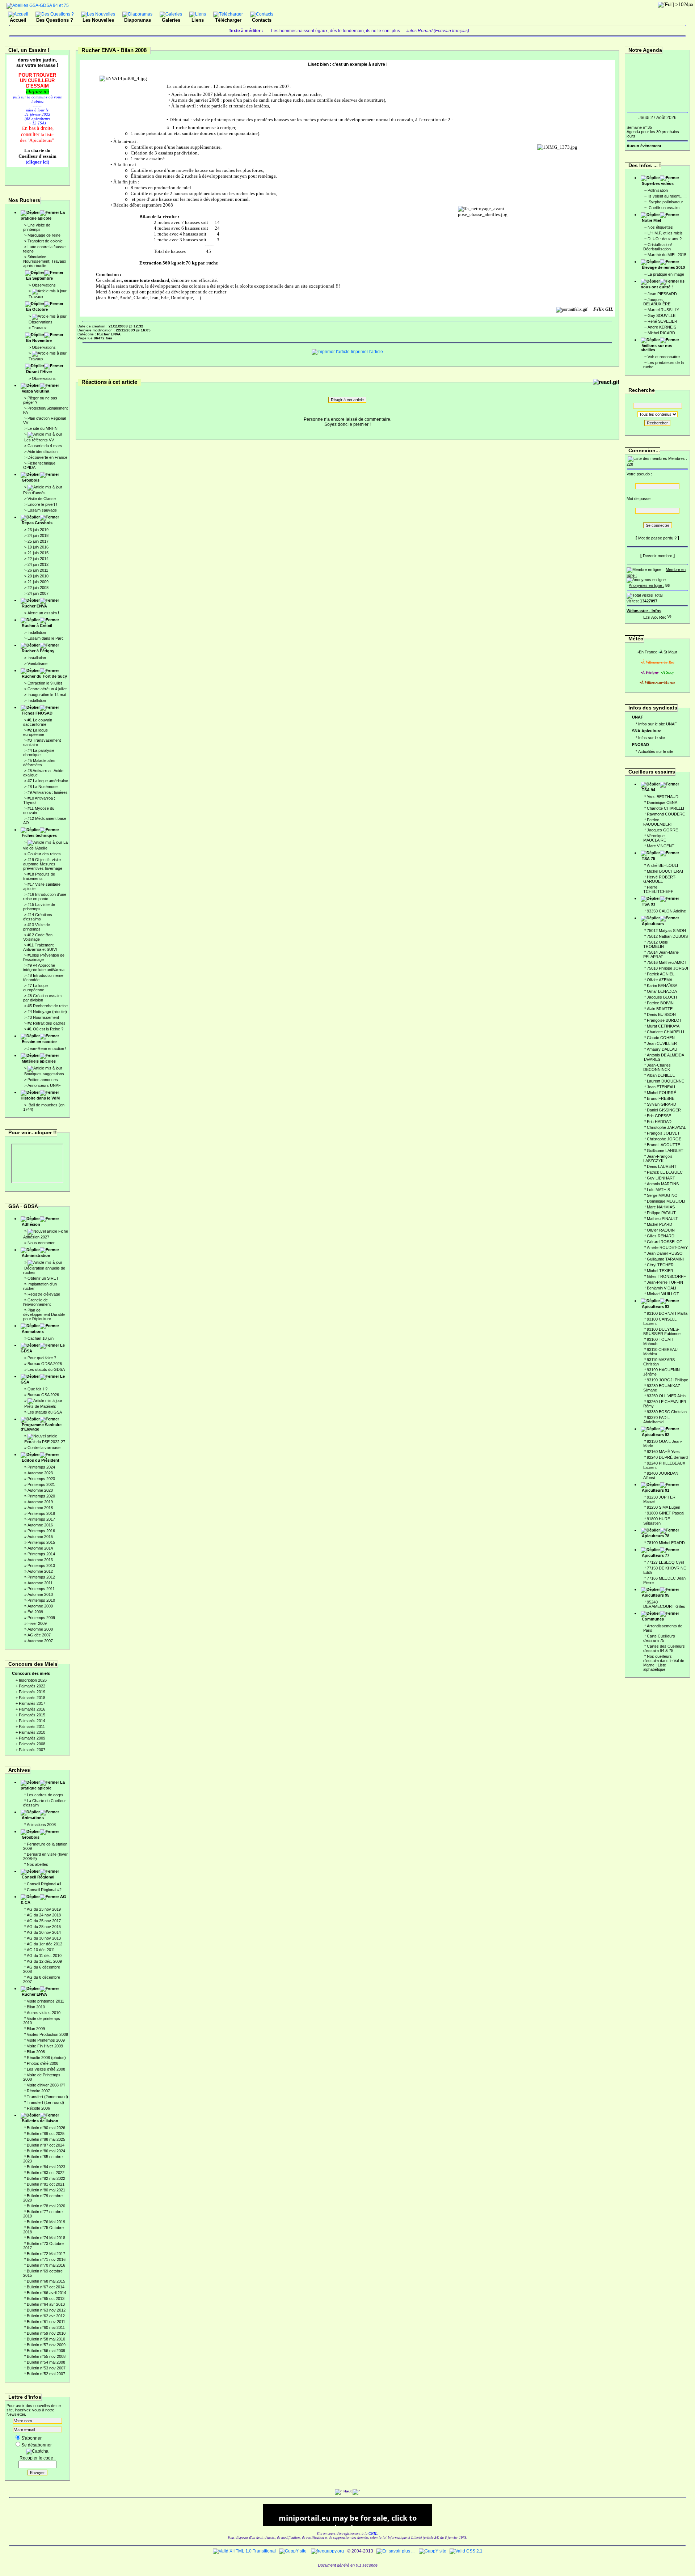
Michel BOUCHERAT (665, 871)
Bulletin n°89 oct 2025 (46, 2134)
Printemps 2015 (41, 1542)
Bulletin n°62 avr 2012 (46, 2316)
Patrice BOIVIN (660, 1003)
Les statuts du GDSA (46, 1369)
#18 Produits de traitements (39, 876)
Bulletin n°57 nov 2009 (46, 2345)
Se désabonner (37, 2445)
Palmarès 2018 (32, 1698)
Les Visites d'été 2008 (46, 2069)
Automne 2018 (40, 1508)
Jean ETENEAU (661, 1087)
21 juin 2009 (38, 582)
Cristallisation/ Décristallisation (658, 247)
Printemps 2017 (41, 1519)
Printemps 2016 (41, 1531)
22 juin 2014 (38, 559)
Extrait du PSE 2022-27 (45, 1442)
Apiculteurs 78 (656, 1536)
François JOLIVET (663, 1133)
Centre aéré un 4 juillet (47, 689)
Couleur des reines (44, 854)
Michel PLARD (660, 1224)
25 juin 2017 (38, 541)
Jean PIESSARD (662, 294)
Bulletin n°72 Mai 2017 (46, 2254)
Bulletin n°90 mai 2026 (46, 2128)
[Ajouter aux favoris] (654, 616)
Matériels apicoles (39, 1061)
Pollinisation (658, 190)
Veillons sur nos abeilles (656, 348)
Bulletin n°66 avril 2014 (47, 2293)
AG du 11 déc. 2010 (44, 1956)
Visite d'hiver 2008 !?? (46, 2085)
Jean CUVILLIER (662, 1043)
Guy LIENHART (661, 1178)
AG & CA (43, 1899)
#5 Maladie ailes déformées (39, 763)
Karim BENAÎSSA (662, 986)
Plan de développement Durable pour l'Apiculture (44, 1314)
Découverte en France (47, 457)
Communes (653, 1619)
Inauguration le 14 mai (47, 695)
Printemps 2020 (41, 1496)
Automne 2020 (40, 1490)
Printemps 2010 (41, 1600)
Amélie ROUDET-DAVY (667, 1247)
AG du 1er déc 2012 (45, 1944)
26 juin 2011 (38, 570)
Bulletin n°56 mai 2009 (46, 2351)
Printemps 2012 (41, 1577)
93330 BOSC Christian (667, 1412)
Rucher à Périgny (38, 651)
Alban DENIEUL (661, 1075)
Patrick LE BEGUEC (665, 1172)
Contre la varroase (44, 1448)
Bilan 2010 (36, 2007)
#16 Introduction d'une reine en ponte (45, 897)
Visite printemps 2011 (45, 2001)
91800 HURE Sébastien (657, 1521)
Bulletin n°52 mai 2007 (46, 2374)
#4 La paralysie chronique (39, 753)
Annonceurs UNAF (44, 1085)
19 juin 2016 (38, 547)
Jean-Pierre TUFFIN (665, 1282)
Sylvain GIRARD (662, 1104)
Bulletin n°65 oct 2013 (46, 2299)
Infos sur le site (652, 738)
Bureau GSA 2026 (43, 1395)
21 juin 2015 (38, 553)
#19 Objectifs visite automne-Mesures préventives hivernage (43, 864)
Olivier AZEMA (660, 980)
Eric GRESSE (659, 1116)
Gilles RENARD (661, 1236)
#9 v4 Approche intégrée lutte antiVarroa (44, 967)
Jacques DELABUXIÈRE (657, 302)
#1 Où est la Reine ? (45, 1029)
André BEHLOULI (662, 865)
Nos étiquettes (660, 227)
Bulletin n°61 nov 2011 (46, 2322)
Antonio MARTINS (663, 1184)
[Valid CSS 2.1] (466, 2551)
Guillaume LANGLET (665, 1151)
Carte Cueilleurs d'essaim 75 (659, 1638)
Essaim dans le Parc (46, 638)
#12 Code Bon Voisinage (38, 937)
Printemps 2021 (41, 1484)
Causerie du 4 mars (45, 446)
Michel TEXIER (660, 1271)
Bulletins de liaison (40, 2121)
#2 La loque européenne (35, 732)
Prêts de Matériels (40, 1406)
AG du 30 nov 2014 (44, 1932)
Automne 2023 (40, 1473)
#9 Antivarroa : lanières (48, 792)
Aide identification (43, 452)
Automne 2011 (40, 1583)
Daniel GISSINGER (664, 1110)
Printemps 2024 (41, 1467)
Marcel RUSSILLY (663, 310)
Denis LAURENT (662, 1166)
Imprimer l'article (366, 352)
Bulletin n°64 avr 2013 (46, 2304)
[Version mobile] (669, 616)
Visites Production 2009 (47, 2034)
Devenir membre (658, 556)
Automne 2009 (40, 1606)
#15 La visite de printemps (39, 907)
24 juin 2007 (38, 593)
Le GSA (43, 1379)
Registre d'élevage (44, 1294)
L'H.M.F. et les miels (665, 233)
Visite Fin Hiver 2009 (45, 2046)
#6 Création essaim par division (42, 998)
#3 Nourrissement (43, 1017)
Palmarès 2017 (32, 1703)
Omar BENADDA (662, 991)
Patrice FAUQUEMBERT (658, 822)
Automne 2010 (40, 1594)
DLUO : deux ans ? (665, 239)
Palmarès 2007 (32, 1750)
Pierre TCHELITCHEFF (658, 889)
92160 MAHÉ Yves (663, 1452)
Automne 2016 (40, 1525)
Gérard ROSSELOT (665, 1242)
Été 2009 (35, 1612)
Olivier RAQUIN (661, 1230)
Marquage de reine (44, 235)
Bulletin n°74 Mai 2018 (46, 2238)
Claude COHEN (661, 1038)
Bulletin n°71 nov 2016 (46, 2259)
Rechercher (657, 423)
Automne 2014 (40, 1548)
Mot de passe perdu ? (657, 538)
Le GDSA (43, 1348)
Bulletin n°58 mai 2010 (46, 2339)
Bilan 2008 (36, 2052)
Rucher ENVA (34, 606)
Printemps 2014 (41, 1554)
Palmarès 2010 (32, 1732)
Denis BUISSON (661, 1014)
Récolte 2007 (38, 2091)
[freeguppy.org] (328, 2551)
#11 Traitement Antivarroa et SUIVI (40, 947)
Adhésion (31, 1224)
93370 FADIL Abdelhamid (656, 1420)
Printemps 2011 (41, 1589)
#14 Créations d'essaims (38, 917)
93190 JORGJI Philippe (667, 1380)
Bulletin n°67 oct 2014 (46, 2287)
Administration (36, 1255)
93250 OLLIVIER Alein (666, 1396)
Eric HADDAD (659, 1122)
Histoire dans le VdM (40, 1098)
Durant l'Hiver (39, 372)
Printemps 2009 (41, 1618)
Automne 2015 (40, 1537)
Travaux (36, 297)
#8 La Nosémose (43, 787)
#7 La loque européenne (35, 988)
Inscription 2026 (33, 1680)
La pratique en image (666, 274)
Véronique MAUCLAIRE (655, 838)
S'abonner (31, 2438)
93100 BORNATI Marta (667, 1313)
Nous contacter (41, 1243)
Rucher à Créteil (37, 626)
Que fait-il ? (37, 1389)
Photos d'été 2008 (43, 2063)
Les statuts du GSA (45, 1412)
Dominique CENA (662, 802)
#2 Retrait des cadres (47, 1023)
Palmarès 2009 (32, 1738)
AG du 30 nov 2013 (44, 1938)
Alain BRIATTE (660, 1009)
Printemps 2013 (41, 1565)
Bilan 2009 (36, 2029)
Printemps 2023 (41, 1479)
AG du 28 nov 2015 (44, 1927)
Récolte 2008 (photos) (46, 2058)
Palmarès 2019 (32, 1692)
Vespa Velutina (35, 391)
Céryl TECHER (660, 1265)
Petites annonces (43, 1080)
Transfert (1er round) (45, 2102)
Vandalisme (37, 664)
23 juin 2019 (38, 530)
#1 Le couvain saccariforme (38, 722)
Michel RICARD (661, 333)
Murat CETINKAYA (663, 1026)
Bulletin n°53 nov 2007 (46, 2368)
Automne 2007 (40, 1641)
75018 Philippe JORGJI (667, 968)
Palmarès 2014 (32, 1721)
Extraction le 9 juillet (45, 683)
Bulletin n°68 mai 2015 (46, 2281)
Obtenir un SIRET (43, 1278)
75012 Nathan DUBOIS (667, 936)
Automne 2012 (40, 1571)
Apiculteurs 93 (656, 1306)
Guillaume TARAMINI (665, 1259)
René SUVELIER (662, 321)
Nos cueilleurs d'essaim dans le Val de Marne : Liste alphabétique (664, 1663)
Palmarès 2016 (32, 1709)
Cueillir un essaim (664, 208)
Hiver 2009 (37, 1623)
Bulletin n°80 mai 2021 (46, 2190)
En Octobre (37, 309)
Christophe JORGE (664, 1139)
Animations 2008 (41, 1825)
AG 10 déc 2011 (41, 1950)
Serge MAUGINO (662, 1195)
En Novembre (39, 340)
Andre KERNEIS (662, 327)
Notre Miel (651, 220)
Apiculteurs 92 (656, 1435)
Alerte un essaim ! (43, 613)
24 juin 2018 (38, 535)
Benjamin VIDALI (662, 1288)
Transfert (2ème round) (47, 2097)
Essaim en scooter (39, 1042)
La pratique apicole (43, 215)
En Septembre (39, 278)
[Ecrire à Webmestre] (646, 616)
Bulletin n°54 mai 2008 (46, 2362)
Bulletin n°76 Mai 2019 (46, 2222)
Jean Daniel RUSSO (665, 1253)
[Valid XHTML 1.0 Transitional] (244, 2551)
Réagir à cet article (347, 400)
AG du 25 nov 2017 (44, 1921)
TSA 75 (648, 859)
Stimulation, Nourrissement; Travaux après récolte (45, 261)
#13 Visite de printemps (37, 927)
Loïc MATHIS (658, 1190)
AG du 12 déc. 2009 (44, 1961)
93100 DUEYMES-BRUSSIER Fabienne (662, 1331)
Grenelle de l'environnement (37, 1302)
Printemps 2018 (41, 1513)
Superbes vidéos (658, 183)
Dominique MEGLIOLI (666, 1201)
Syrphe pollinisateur (665, 202)
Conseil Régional (38, 1877)
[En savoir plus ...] (396, 2551)
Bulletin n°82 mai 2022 (46, 2178)
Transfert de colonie (45, 241)
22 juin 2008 (38, 588)
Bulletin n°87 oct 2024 (46, 2145)
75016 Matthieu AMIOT (667, 962)
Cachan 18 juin (41, 1338)
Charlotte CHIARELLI (665, 808)
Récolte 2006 (38, 2108)
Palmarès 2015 (32, 1715)
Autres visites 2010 (44, 2013)
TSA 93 (648, 904)
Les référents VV (39, 440)
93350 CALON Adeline (666, 911)
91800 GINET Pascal (665, 1513)
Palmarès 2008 (32, 1744)
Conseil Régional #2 (44, 1890)
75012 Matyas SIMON (666, 931)
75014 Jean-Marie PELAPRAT (661, 954)
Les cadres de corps (45, 1795)
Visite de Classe (42, 499)
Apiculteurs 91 (656, 1490)
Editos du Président (41, 1460)
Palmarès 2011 (32, 1726)
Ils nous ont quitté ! (663, 284)
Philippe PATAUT (661, 1213)
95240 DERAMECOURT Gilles (664, 1604)
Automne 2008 (40, 1629)
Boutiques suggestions (44, 1074)
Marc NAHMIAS (661, 1207)
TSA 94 (648, 790)
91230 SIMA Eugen (664, 1507)
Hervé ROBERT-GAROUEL (660, 879)
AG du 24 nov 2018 (44, 1915)
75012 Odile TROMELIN (656, 944)
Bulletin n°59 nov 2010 (46, 2333)
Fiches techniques (39, 835)
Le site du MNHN (43, 428)
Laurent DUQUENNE (665, 1081)
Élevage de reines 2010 (663, 267)
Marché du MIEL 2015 (667, 255)
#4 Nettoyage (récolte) (47, 1012)
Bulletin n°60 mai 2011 (46, 2327)
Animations (33, 1331)
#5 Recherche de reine (48, 1006)
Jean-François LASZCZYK (658, 1158)
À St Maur (669, 652)
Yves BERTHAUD (663, 797)
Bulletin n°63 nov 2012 (46, 2310)
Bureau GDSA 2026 (45, 1364)
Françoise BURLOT (664, 1020)
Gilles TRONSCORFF (666, 1276)
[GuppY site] (293, 2551)
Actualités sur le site (656, 751)
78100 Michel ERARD (666, 1543)
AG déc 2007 (39, 1635)
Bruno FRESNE (661, 1098)
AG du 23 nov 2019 (44, 1909)
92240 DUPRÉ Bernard (667, 1457)
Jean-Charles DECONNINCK (657, 1067)
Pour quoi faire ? (42, 1358)
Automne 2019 (40, 1502)
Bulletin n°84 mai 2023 (46, 2167)
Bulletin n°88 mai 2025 (46, 2139)
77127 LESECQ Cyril (665, 1562)
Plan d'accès (34, 493)
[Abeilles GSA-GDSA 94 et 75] (38, 5)
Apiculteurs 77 (656, 1555)
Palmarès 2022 (32, 1686)
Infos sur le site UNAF (658, 724)
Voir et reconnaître (664, 357)
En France (648, 652)
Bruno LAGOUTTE (664, 1145)
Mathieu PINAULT (662, 1219)
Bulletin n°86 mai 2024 (46, 2151)
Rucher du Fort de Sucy (44, 676)
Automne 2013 (40, 1560)
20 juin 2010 (38, 576)
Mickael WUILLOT (663, 1294)
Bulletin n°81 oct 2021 (46, 2184)
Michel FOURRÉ (662, 1093)
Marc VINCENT (661, 846)
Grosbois (31, 480)
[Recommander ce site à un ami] (662, 616)
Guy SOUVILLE (662, 315)
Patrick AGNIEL (661, 974)
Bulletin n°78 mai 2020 (46, 2206)
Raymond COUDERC (666, 814)
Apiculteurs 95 (656, 1595)
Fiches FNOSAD (37, 713)
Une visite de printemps (37, 227)
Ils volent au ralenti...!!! (667, 196)
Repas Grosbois (37, 523)
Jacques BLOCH (662, 997)
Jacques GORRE (662, 830)
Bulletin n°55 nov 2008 (46, 2356)
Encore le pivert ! (42, 504)
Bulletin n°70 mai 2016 (46, 2265)
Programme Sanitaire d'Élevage (41, 1427)
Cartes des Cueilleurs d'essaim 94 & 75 (664, 1648)
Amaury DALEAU (662, 1049)
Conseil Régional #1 (44, 1884)
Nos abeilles (37, 1864)
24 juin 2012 (38, 564)
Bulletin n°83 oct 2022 (46, 2173)
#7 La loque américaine (48, 781)
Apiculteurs (653, 924)
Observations (44, 285)
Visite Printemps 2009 (46, 2040)
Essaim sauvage (42, 510)
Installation (37, 632)
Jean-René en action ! (47, 1048)
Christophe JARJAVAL (666, 1127)
